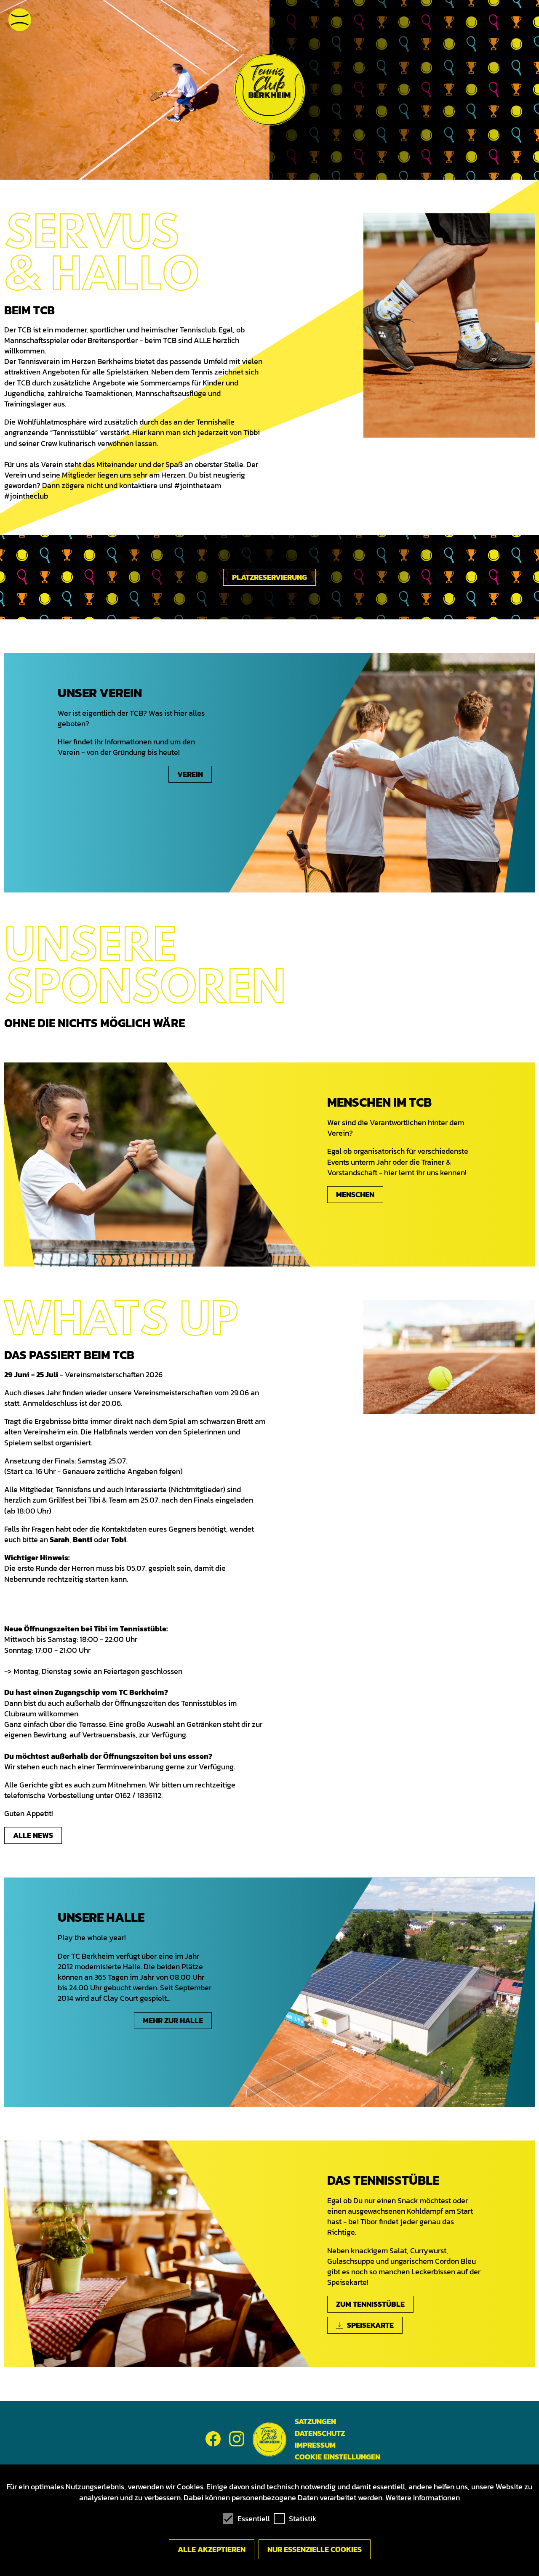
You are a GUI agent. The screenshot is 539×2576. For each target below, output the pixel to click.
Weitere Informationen (423, 2498)
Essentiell (254, 2519)
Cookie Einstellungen (338, 2457)
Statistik (303, 2519)
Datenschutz (320, 2433)
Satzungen (315, 2421)
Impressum (315, 2445)
